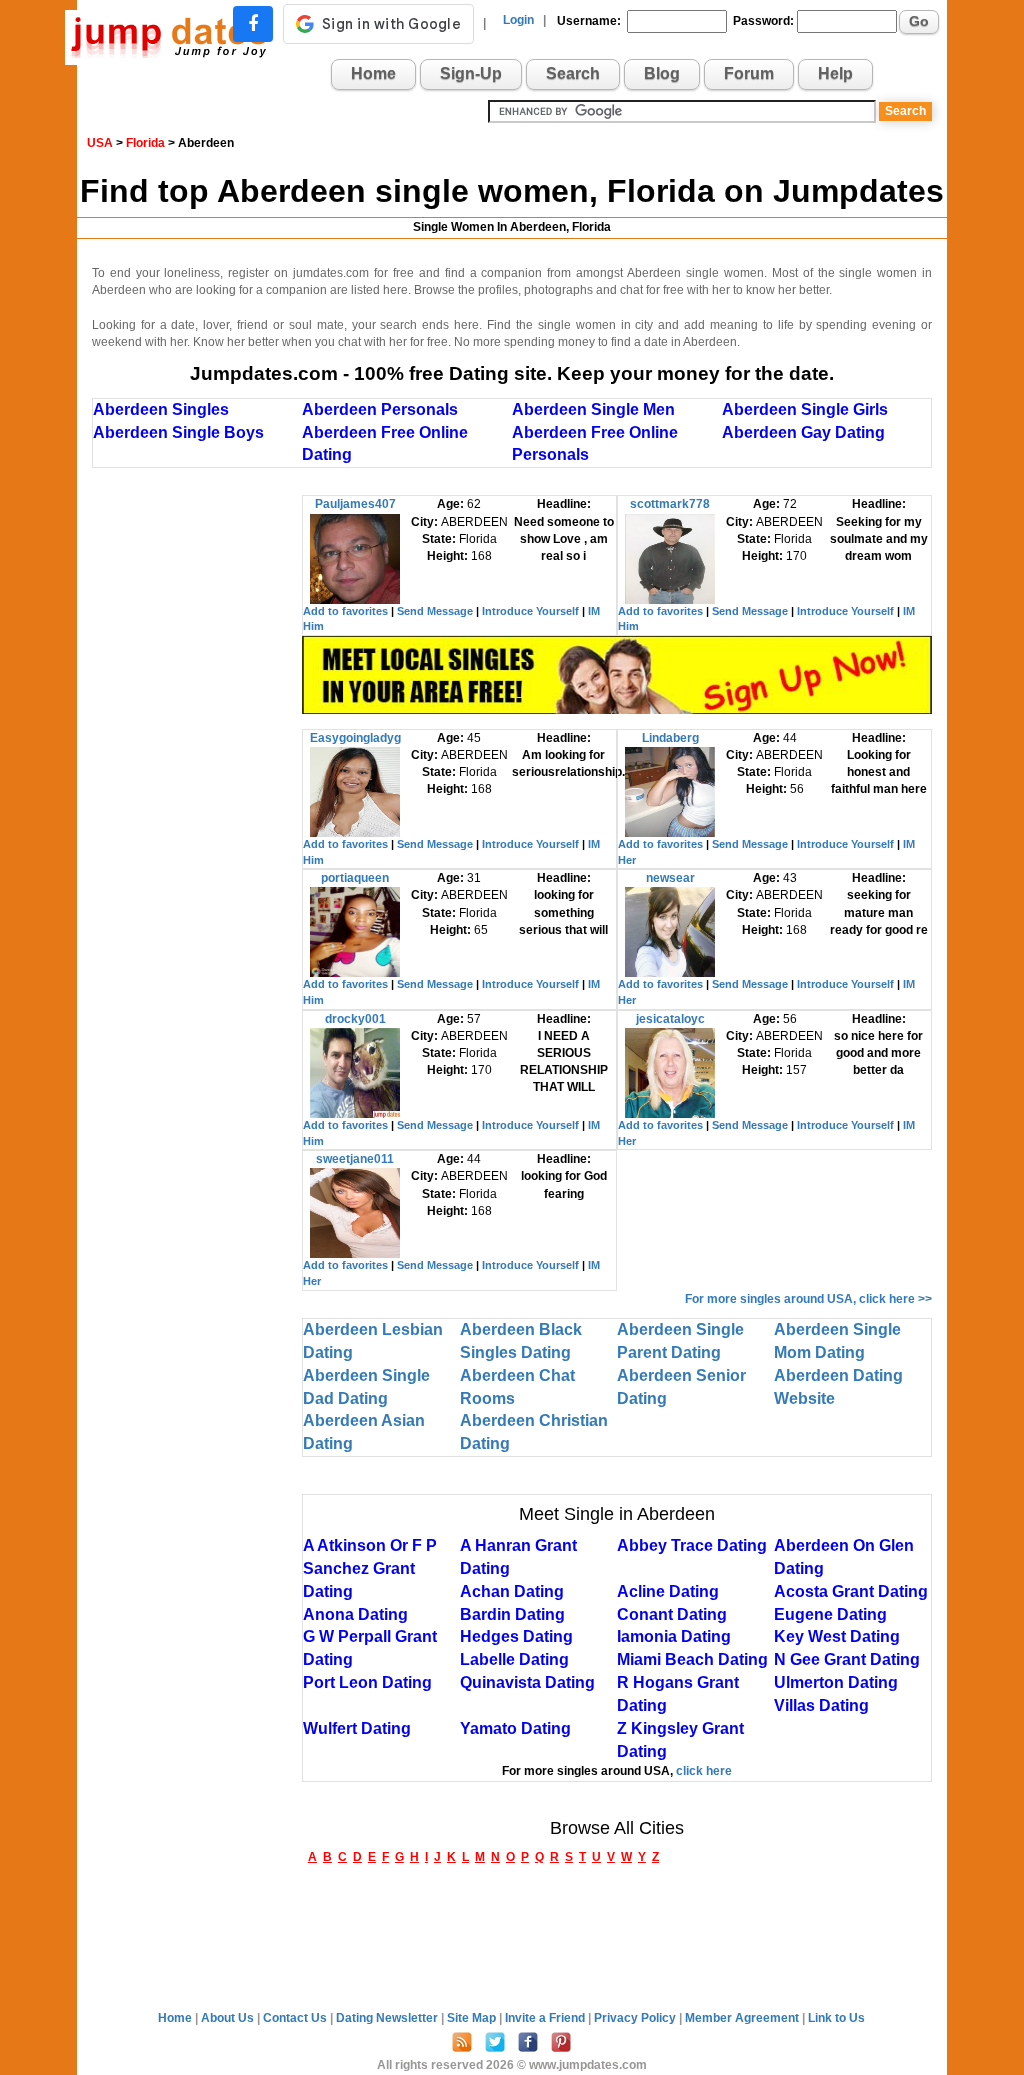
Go (919, 21)
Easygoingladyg (355, 738)
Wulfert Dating (357, 1728)
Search (573, 73)
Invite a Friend (546, 2018)
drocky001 (355, 1019)
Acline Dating (668, 1591)
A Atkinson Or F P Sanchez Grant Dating (370, 1568)
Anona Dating (355, 1614)
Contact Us (296, 2018)
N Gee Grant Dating (847, 1659)
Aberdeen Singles (161, 409)
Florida (145, 143)
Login (518, 20)
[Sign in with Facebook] (253, 24)
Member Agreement (743, 2018)
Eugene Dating (830, 1614)
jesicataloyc (670, 1019)
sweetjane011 (355, 1159)
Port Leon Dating (367, 1682)
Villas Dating (821, 1705)
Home (373, 73)
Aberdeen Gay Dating (803, 432)
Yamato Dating (515, 1728)
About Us (229, 2018)
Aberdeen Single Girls (805, 409)
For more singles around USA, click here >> (808, 1299)
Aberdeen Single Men (593, 409)
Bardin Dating (512, 1614)
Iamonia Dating (674, 1636)
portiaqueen (355, 878)
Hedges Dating (516, 1636)
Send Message (435, 611)
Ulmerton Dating (836, 1682)
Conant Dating (672, 1614)
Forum (749, 73)
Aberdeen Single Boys (178, 432)
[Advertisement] (197, 795)
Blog (662, 73)
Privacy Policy (636, 2018)
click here (704, 1771)
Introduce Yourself (530, 611)
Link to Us (836, 2018)
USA (100, 143)
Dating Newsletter (388, 2018)
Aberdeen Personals (380, 409)
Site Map (473, 2018)
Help (835, 73)
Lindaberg (670, 738)
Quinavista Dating (527, 1682)
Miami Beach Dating (692, 1659)
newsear (670, 878)
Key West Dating (837, 1636)
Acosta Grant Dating (851, 1591)
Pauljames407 (355, 504)
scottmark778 (670, 504)
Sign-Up (471, 73)
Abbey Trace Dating (692, 1545)
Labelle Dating (514, 1659)
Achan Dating (512, 1591)
